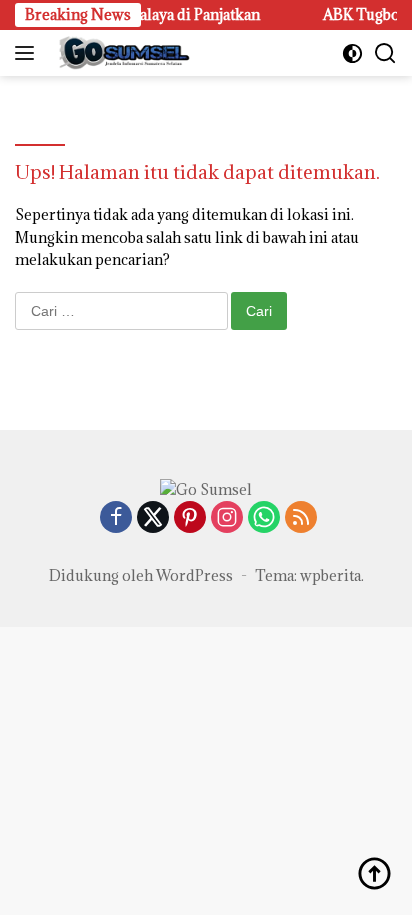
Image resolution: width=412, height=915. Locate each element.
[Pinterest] (190, 518)
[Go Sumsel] (120, 53)
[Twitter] (153, 518)
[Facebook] (116, 518)
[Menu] (28, 53)
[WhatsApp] (264, 518)
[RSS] (301, 518)
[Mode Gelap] (352, 53)
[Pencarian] (385, 53)
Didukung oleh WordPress (141, 575)
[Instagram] (227, 518)
